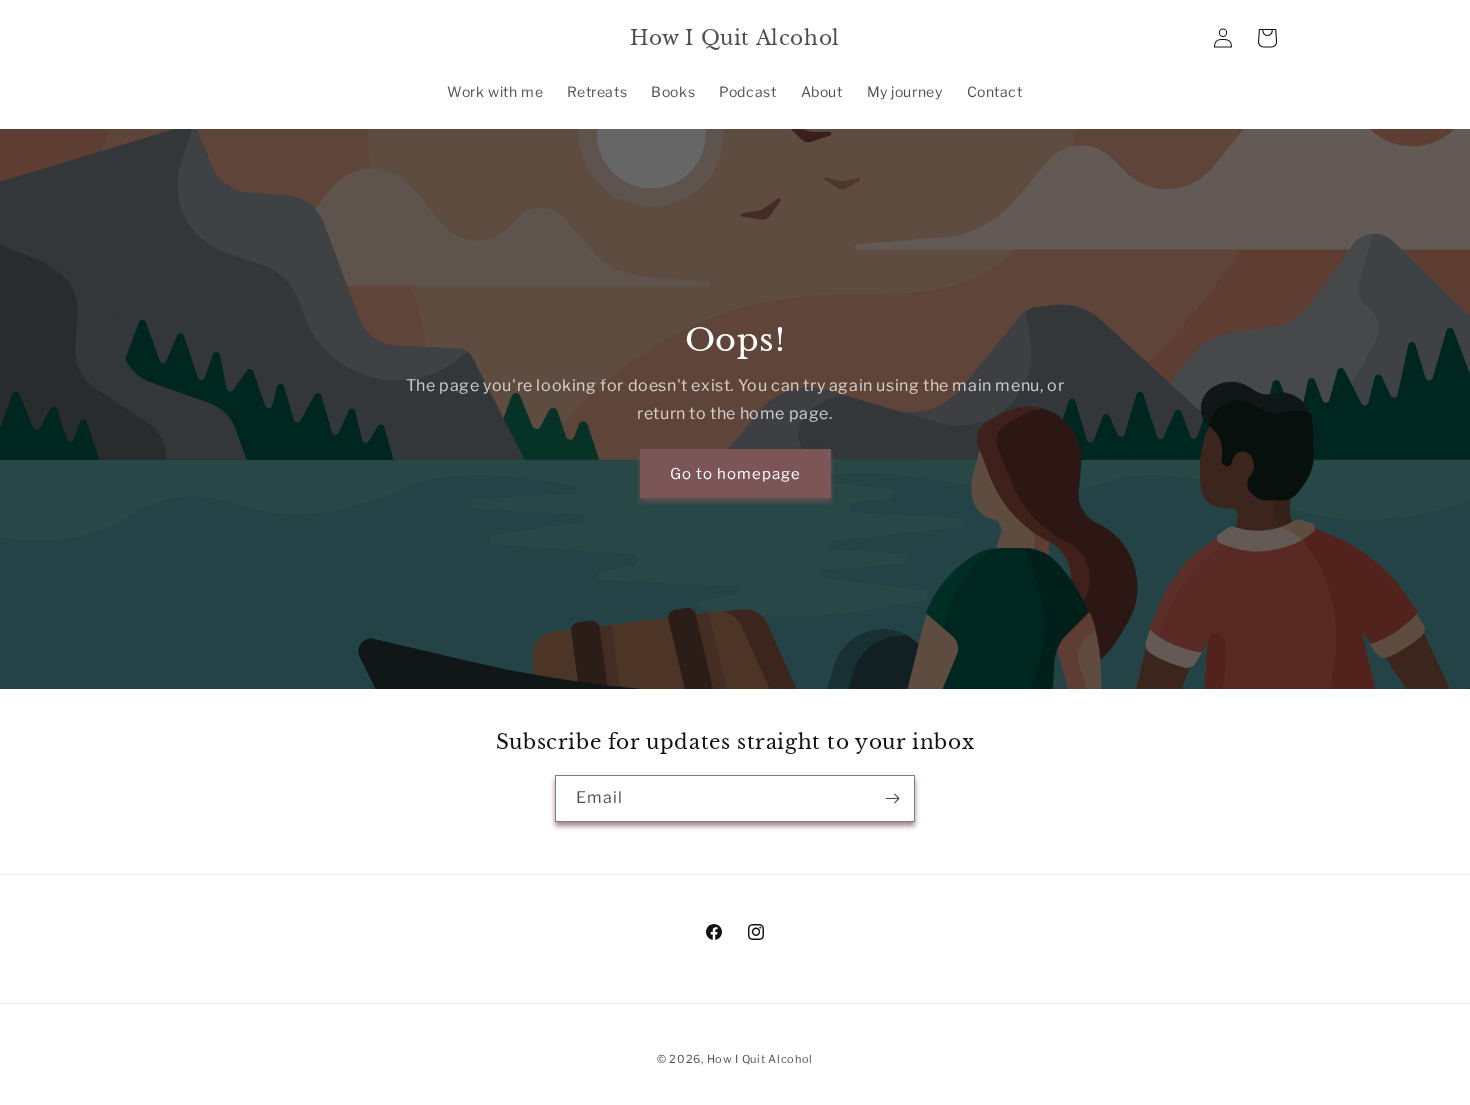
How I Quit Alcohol (760, 1059)
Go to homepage (735, 473)
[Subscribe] (892, 798)
